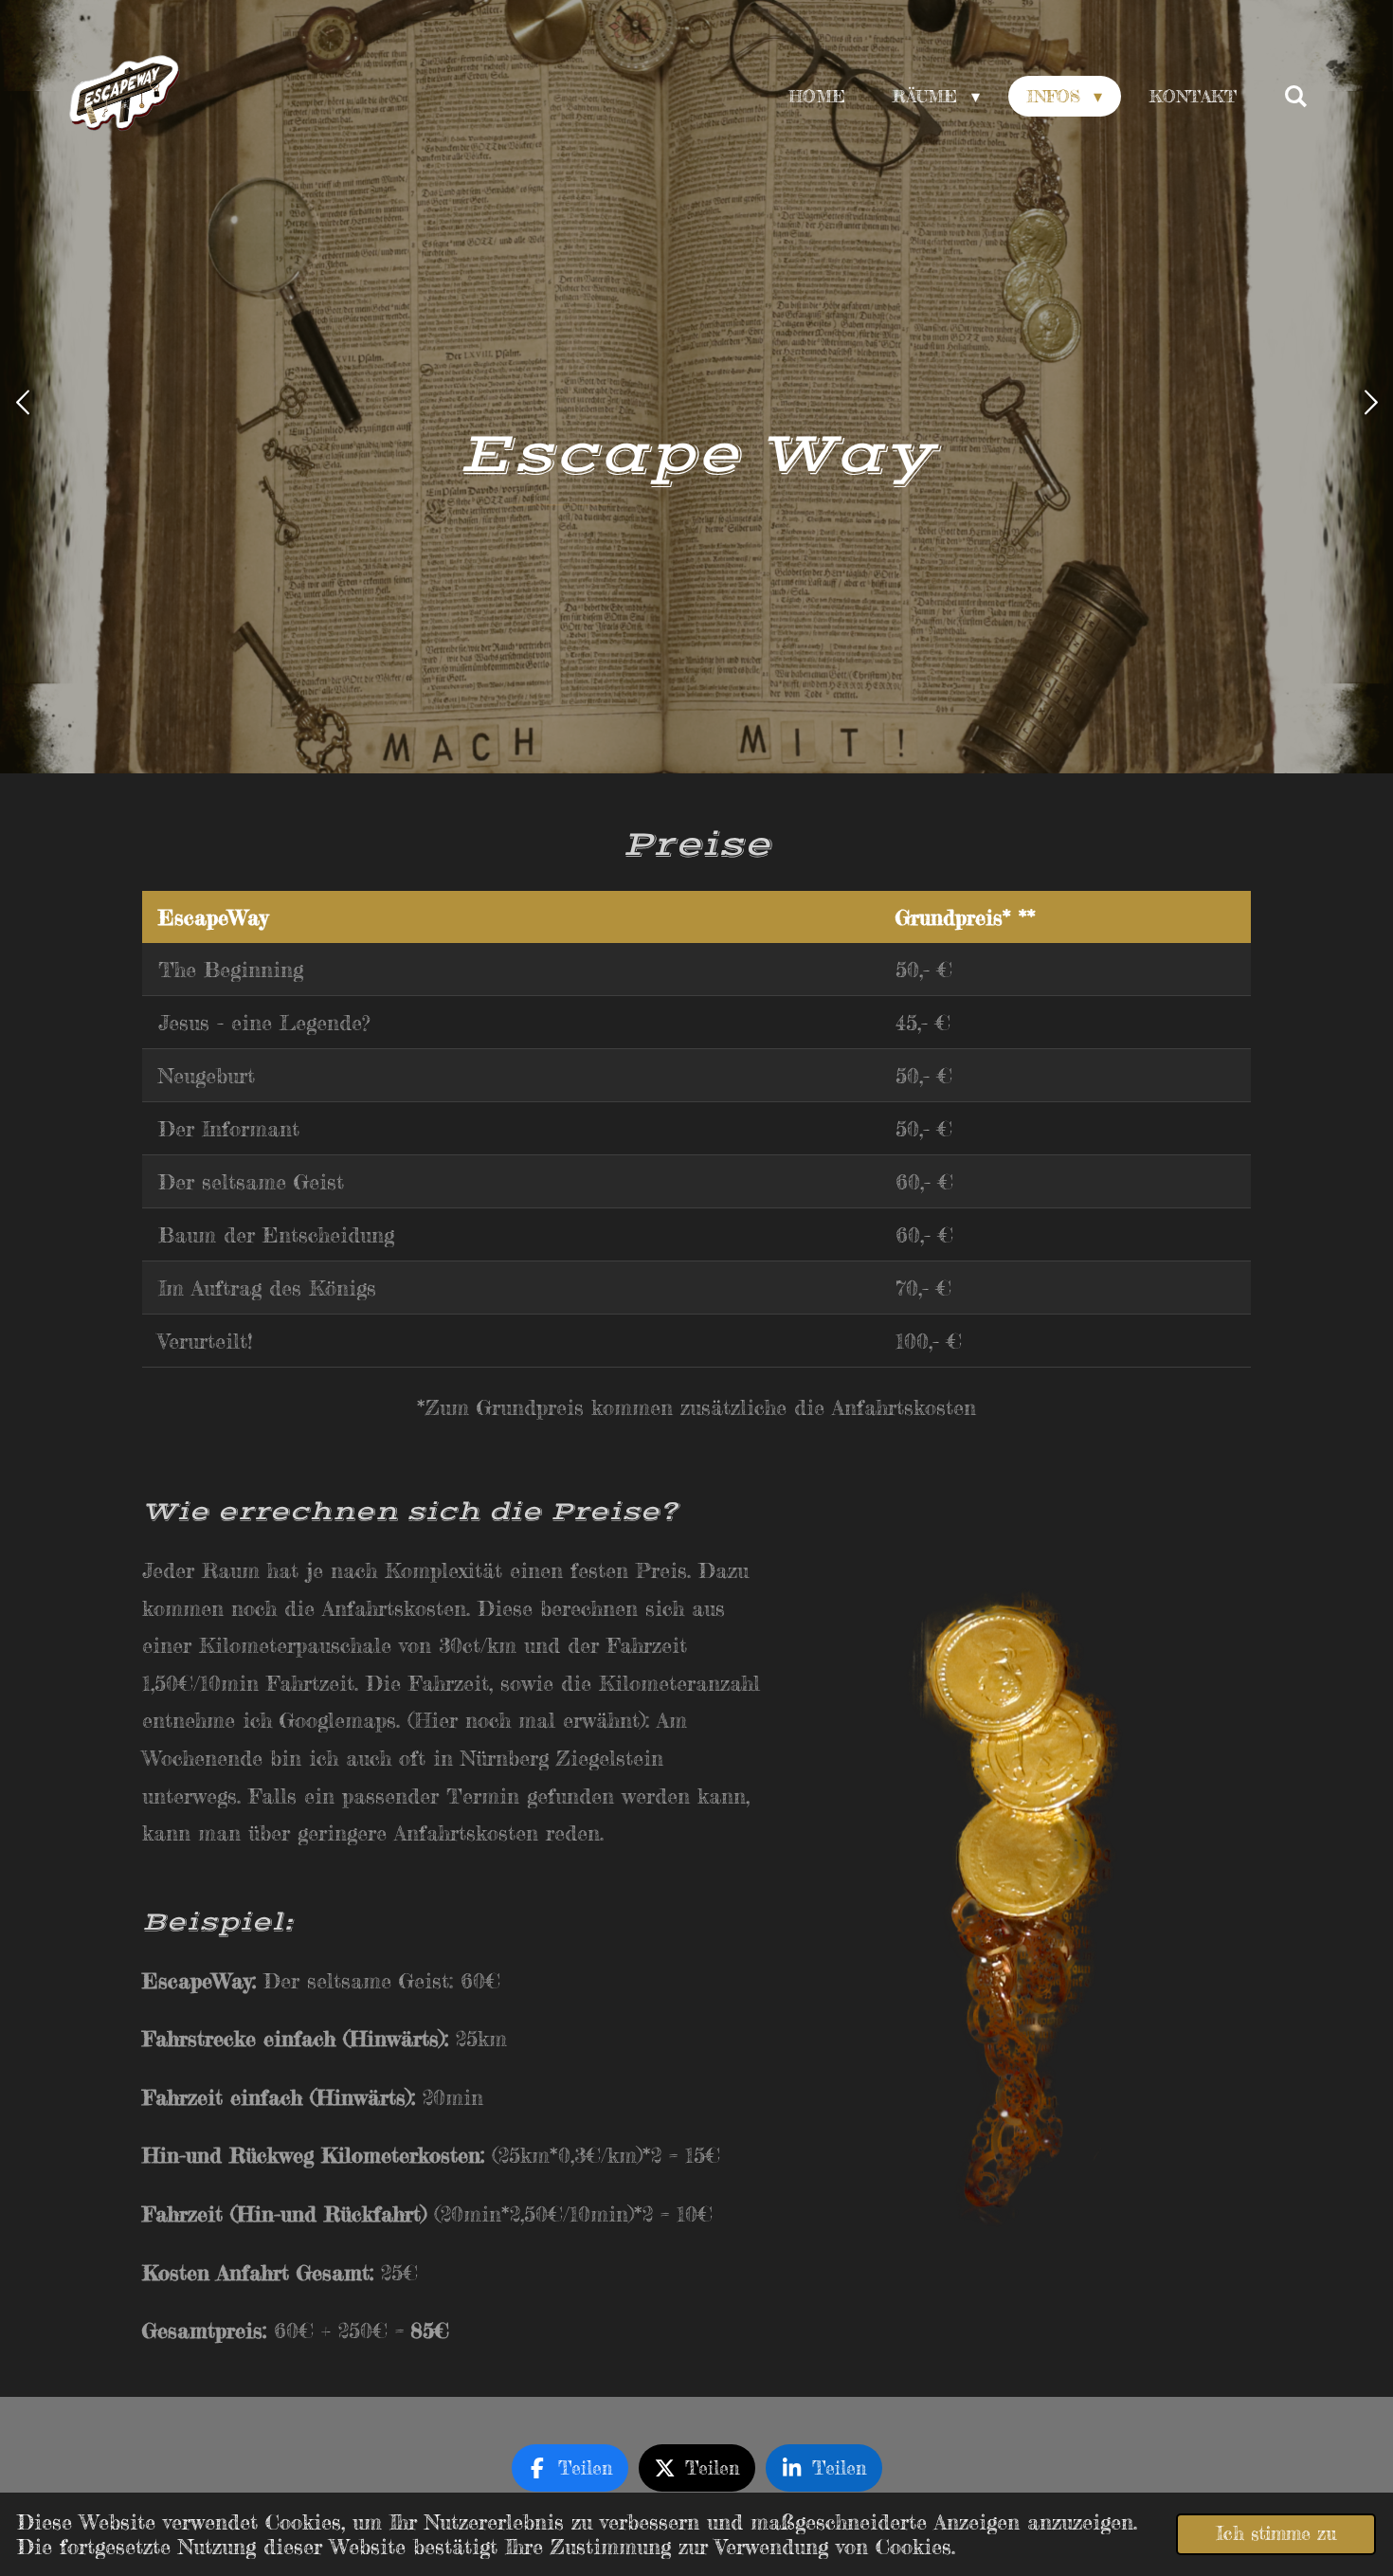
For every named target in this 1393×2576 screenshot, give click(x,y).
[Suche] (1296, 96)
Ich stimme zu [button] (1276, 2533)
